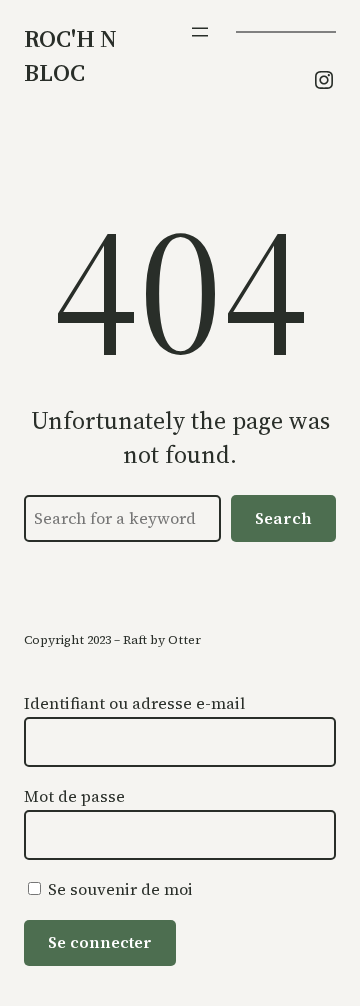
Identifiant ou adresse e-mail (134, 703)
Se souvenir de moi (118, 889)
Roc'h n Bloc (70, 55)
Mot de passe (74, 796)
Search (283, 518)
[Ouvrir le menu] (200, 32)
